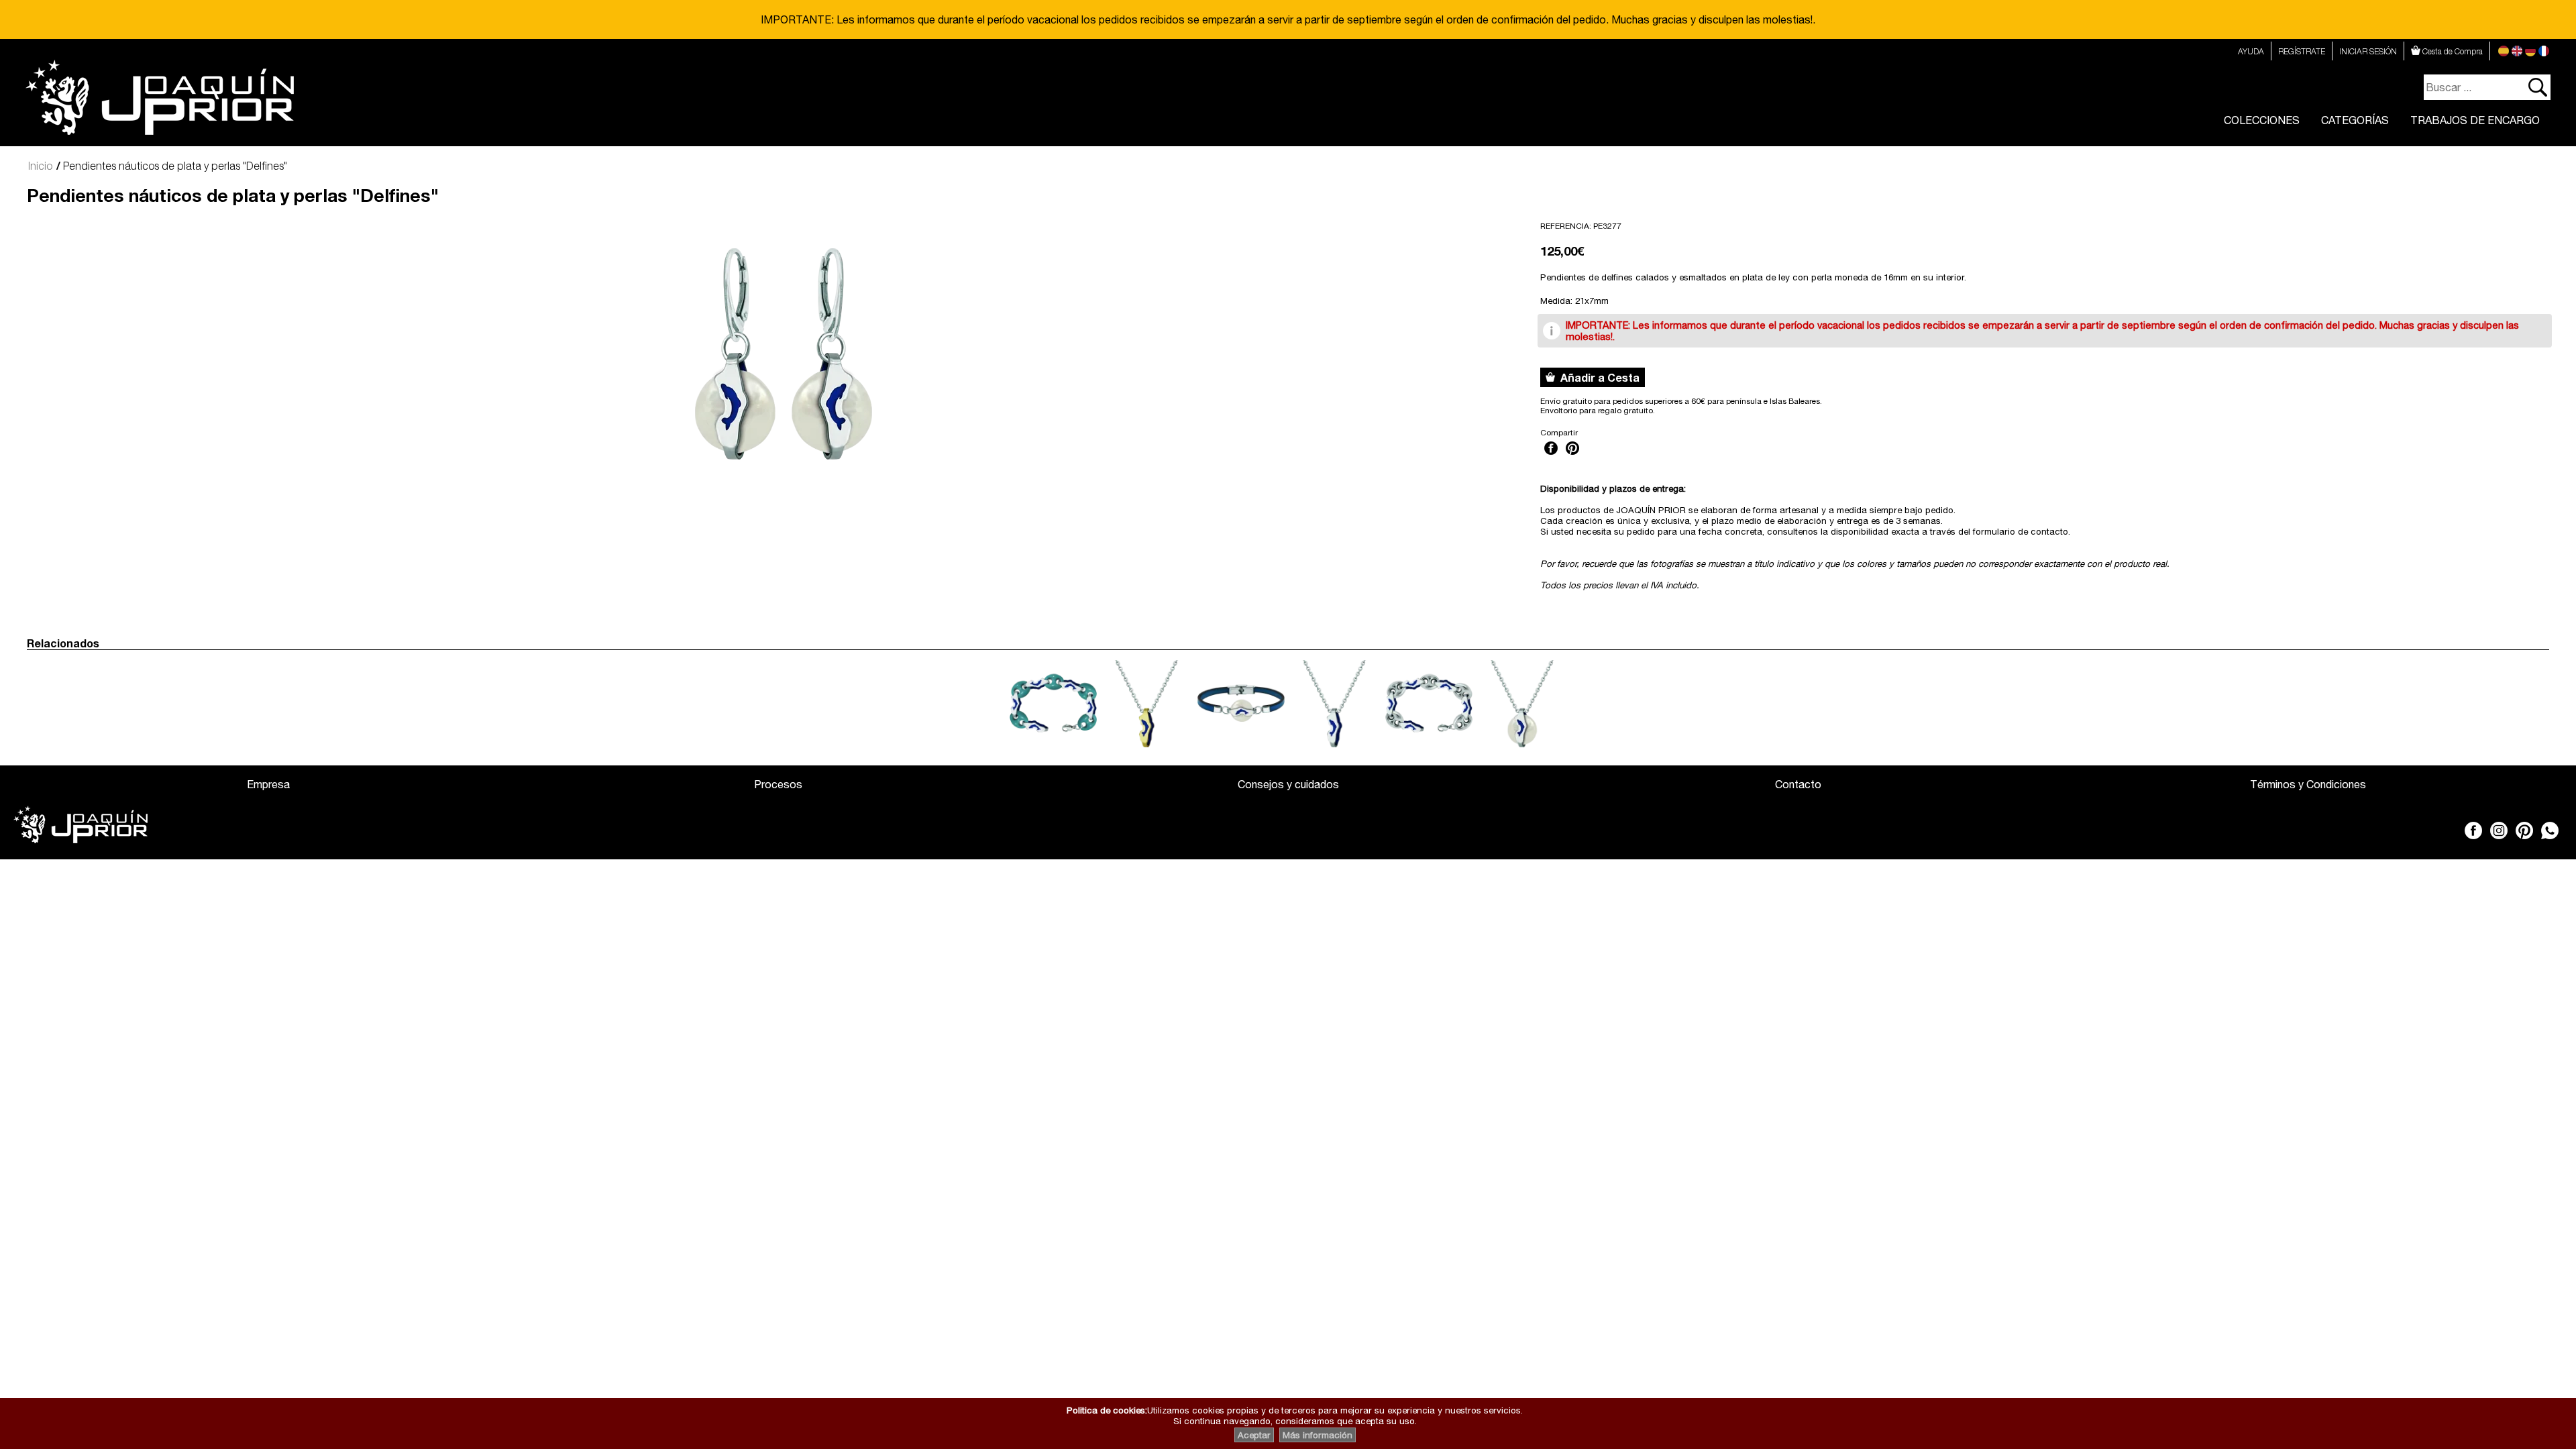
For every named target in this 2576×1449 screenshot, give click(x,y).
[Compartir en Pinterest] (1572, 456)
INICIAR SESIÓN (2368, 51)
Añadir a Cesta (1597, 377)
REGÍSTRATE (2302, 51)
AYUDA (2251, 51)
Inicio (40, 166)
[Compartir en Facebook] (1551, 456)
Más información (1318, 1435)
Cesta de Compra (2452, 51)
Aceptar (1254, 1435)
